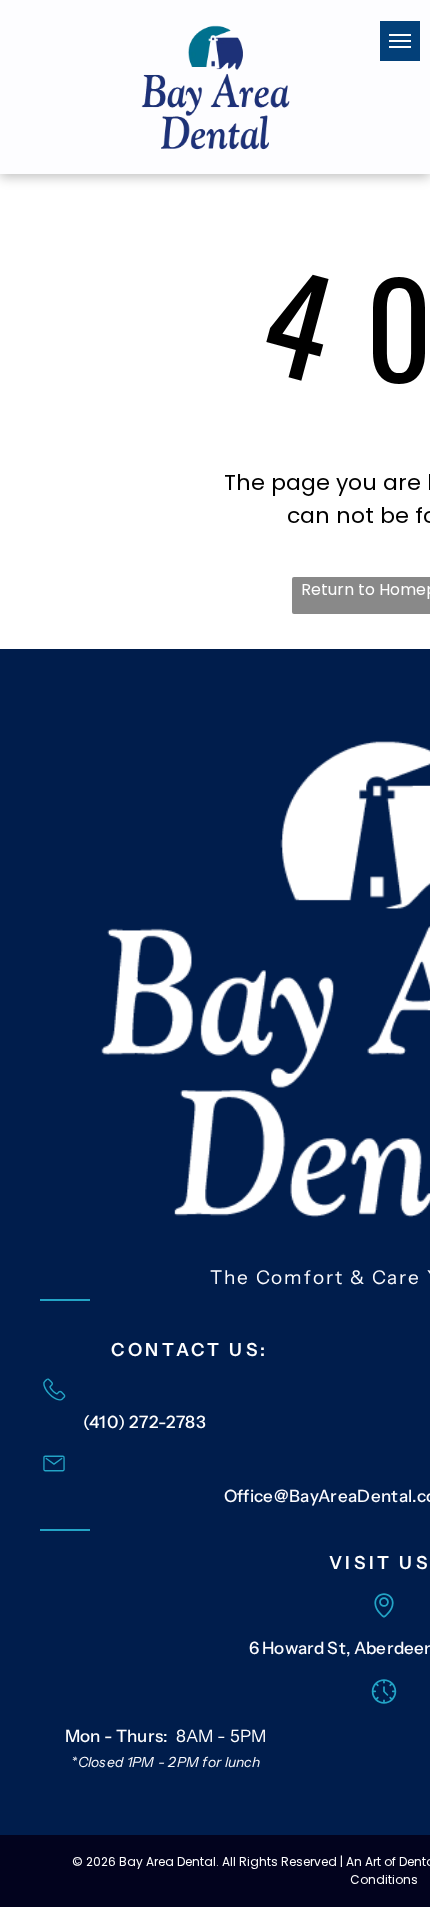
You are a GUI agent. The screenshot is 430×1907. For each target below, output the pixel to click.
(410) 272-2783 (145, 1422)
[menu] (400, 41)
